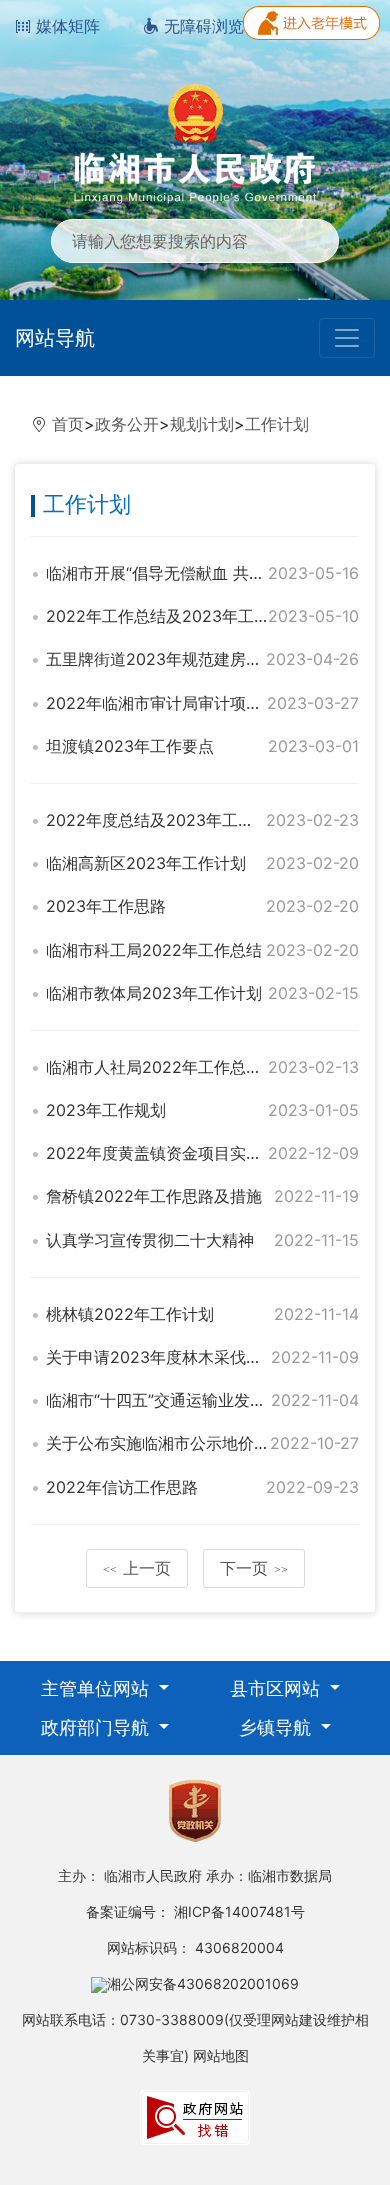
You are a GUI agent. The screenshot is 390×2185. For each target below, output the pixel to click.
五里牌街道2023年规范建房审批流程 (178, 659)
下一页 (254, 1568)
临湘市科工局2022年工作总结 (154, 950)
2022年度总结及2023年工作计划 (166, 820)
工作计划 (277, 424)
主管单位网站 (97, 1688)
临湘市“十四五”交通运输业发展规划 (172, 1400)
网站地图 (221, 2055)
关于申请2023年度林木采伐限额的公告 (186, 1357)
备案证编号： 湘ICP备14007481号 (195, 1911)
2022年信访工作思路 (122, 1487)
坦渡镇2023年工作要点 (130, 746)
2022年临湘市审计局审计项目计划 (170, 703)
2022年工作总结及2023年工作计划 (174, 616)
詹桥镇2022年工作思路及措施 (154, 1196)
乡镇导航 (277, 1727)
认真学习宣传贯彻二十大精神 (150, 1240)
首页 (68, 424)
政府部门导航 (97, 1727)
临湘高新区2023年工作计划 (146, 863)
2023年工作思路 (106, 906)
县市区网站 (277, 1688)
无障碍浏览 (201, 26)
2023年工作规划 (106, 1110)
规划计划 (202, 424)
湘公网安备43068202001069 (203, 1983)
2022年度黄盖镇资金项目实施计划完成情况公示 (218, 1153)
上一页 (137, 1568)
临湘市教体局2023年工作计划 (154, 993)
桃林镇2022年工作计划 (130, 1314)
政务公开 (127, 424)
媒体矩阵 (65, 26)
